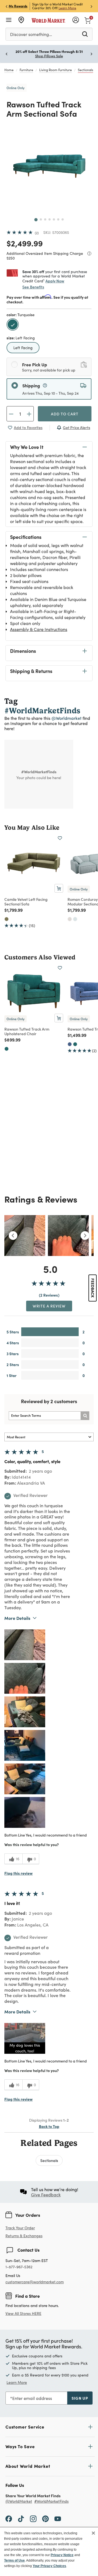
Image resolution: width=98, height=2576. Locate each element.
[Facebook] (9, 2518)
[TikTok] (21, 2518)
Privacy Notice (62, 2555)
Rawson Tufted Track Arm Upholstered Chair (27, 1031)
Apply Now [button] (55, 281)
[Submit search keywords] (85, 34)
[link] (88, 20)
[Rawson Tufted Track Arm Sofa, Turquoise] (75, 1044)
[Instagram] (33, 2518)
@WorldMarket (19, 2501)
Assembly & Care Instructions (39, 629)
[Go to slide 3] (45, 219)
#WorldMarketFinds (51, 2501)
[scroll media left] (13, 1236)
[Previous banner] (7, 6)
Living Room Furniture (56, 70)
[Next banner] (91, 6)
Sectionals (85, 70)
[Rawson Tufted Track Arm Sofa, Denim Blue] (70, 1044)
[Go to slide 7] (63, 219)
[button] (25, 1645)
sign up (80, 2398)
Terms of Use (14, 2560)
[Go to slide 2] (41, 219)
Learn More (55, 8)
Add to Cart (65, 414)
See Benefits (33, 287)
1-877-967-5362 (19, 2267)
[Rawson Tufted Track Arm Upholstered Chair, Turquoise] (7, 1049)
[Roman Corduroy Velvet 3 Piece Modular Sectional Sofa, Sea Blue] (75, 919)
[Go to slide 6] (58, 219)
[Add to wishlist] (60, 838)
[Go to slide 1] (36, 220)
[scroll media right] (85, 1236)
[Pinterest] (45, 2518)
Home (9, 70)
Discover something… (31, 34)
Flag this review (19, 1873)
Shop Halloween (55, 56)
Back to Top (49, 2126)
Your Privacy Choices (49, 2566)
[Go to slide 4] (50, 219)
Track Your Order (20, 2228)
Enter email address (32, 2398)
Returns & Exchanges (24, 2236)
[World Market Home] (48, 20)
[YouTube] (58, 2518)
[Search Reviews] (85, 1416)
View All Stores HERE (23, 2313)
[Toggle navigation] (9, 20)
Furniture (26, 70)
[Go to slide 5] (54, 219)
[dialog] (49, 2551)
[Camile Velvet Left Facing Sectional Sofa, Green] (7, 919)
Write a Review (49, 1306)
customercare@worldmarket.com (35, 2282)
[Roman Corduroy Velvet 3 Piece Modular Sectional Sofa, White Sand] (70, 919)
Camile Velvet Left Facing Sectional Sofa (26, 902)
